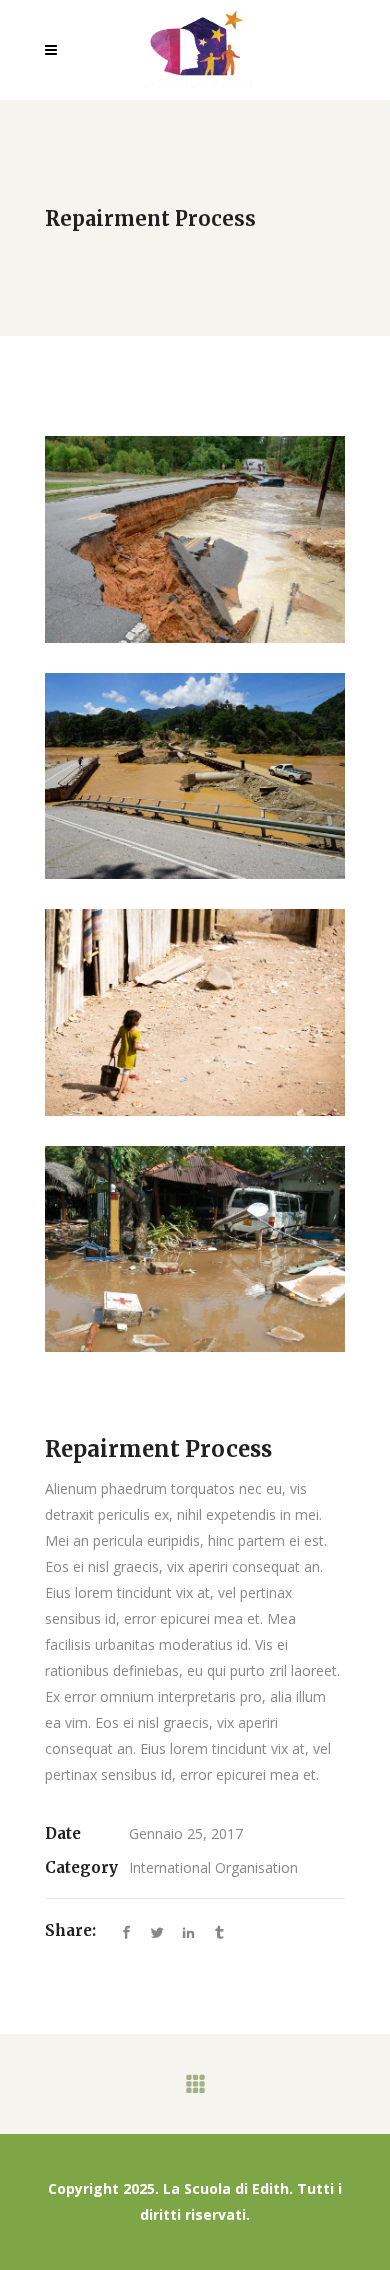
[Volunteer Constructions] (195, 776)
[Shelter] (195, 1012)
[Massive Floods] (195, 1249)
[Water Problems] (195, 539)
